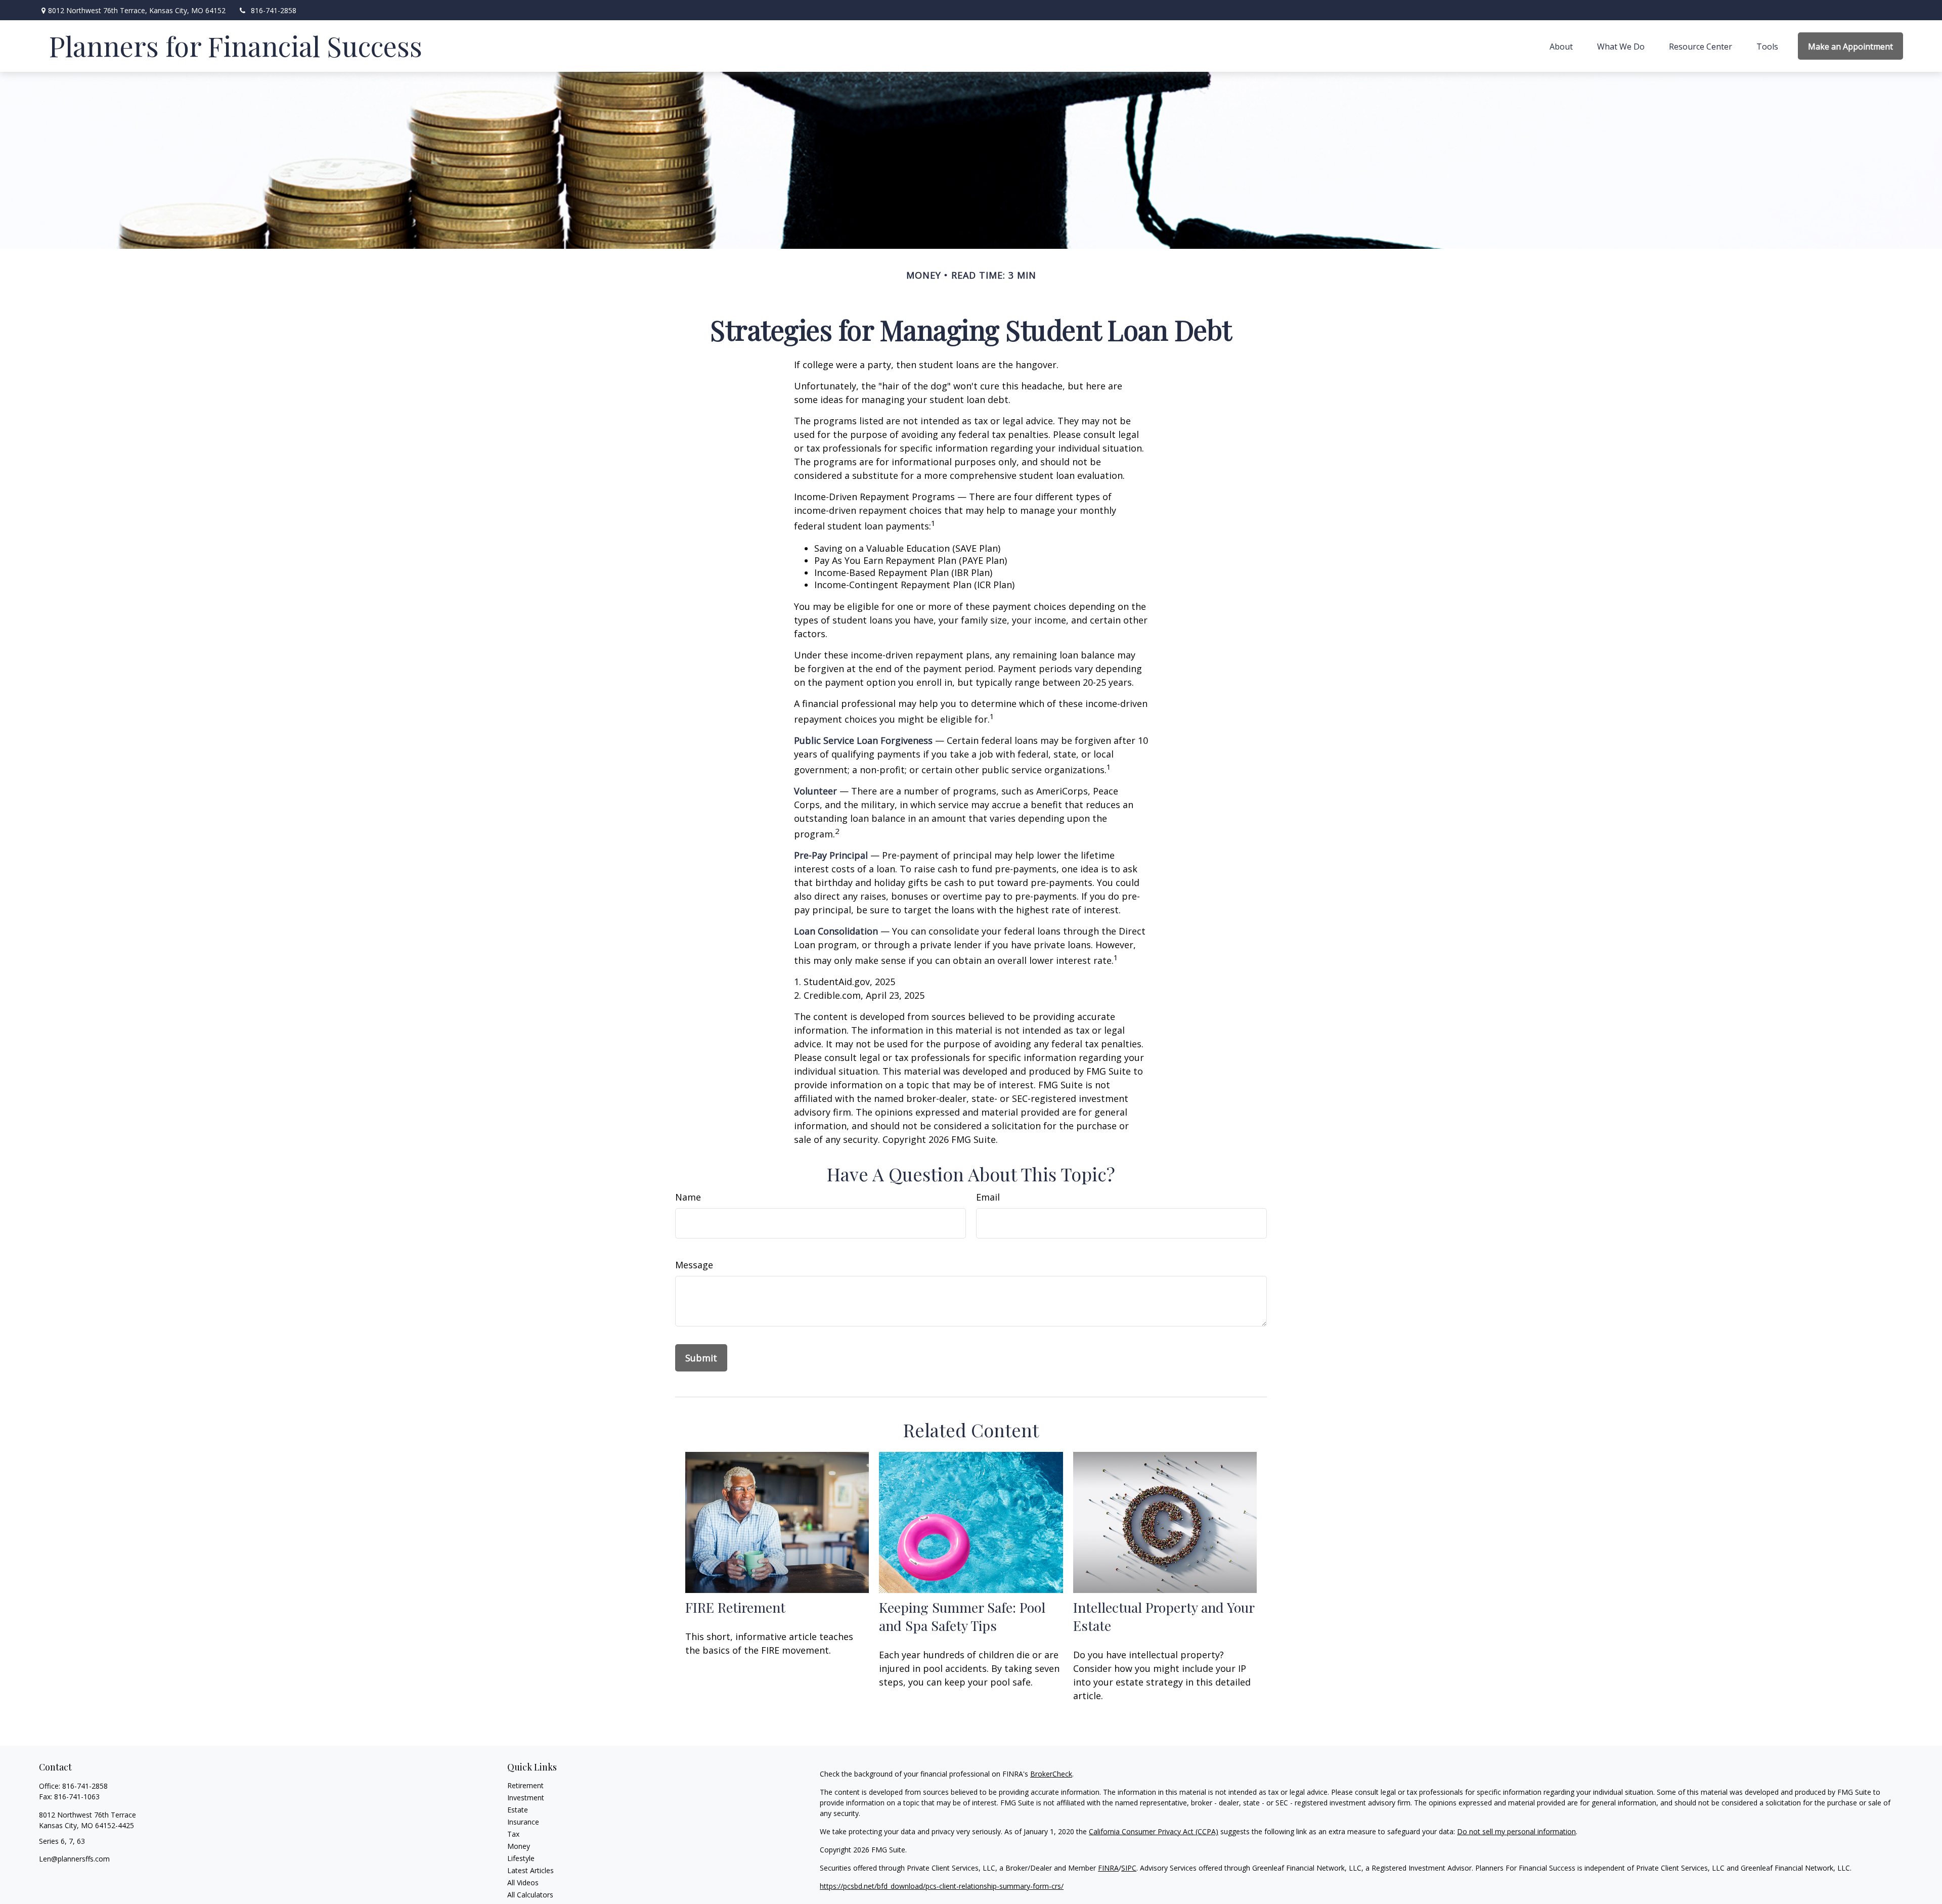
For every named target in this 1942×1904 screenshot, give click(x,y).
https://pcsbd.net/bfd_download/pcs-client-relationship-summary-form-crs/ (942, 1886)
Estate (518, 1810)
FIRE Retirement (735, 1607)
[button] (1561, 46)
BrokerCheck (1051, 1774)
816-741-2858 (274, 10)
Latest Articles (531, 1870)
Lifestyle (521, 1858)
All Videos (523, 1883)
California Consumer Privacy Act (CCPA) (1154, 1831)
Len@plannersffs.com (74, 1859)
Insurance (523, 1822)
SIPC (1129, 1868)
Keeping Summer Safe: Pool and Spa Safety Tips (962, 1616)
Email (988, 1197)
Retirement (525, 1785)
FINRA (1108, 1868)
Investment (526, 1798)
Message (694, 1265)
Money (519, 1846)
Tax (513, 1834)
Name (688, 1197)
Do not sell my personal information (1516, 1831)
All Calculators (530, 1895)
